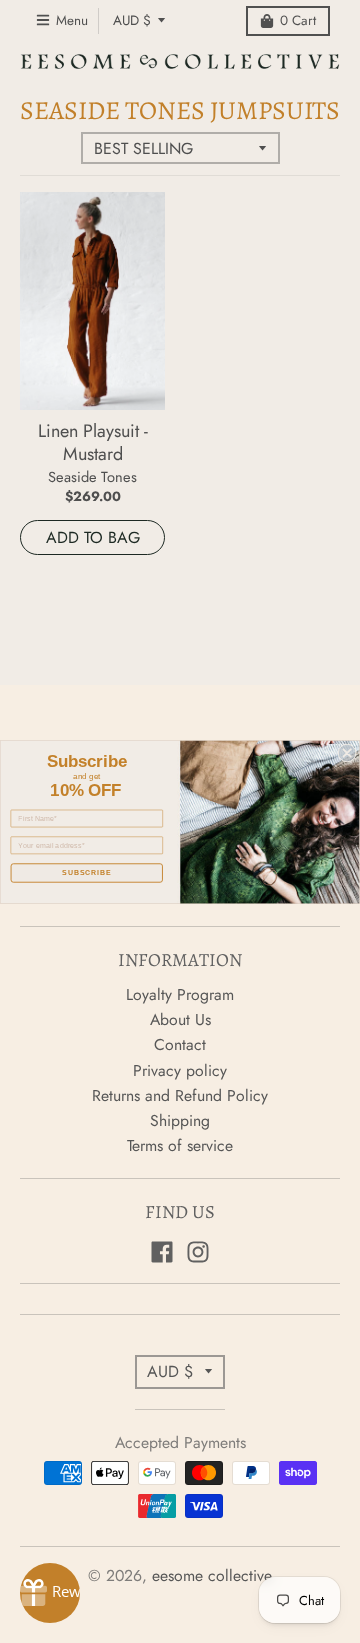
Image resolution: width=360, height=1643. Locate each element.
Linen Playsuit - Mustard (93, 442)
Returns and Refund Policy (180, 1095)
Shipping (180, 1120)
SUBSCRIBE (86, 872)
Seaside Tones (92, 476)
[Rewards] (50, 1593)
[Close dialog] (347, 752)
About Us (180, 1019)
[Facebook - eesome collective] (162, 1252)
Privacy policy (180, 1070)
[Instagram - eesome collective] (198, 1252)
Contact (180, 1044)
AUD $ (132, 20)
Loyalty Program (180, 994)
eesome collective (212, 1575)
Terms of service (180, 1145)
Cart (298, 20)
